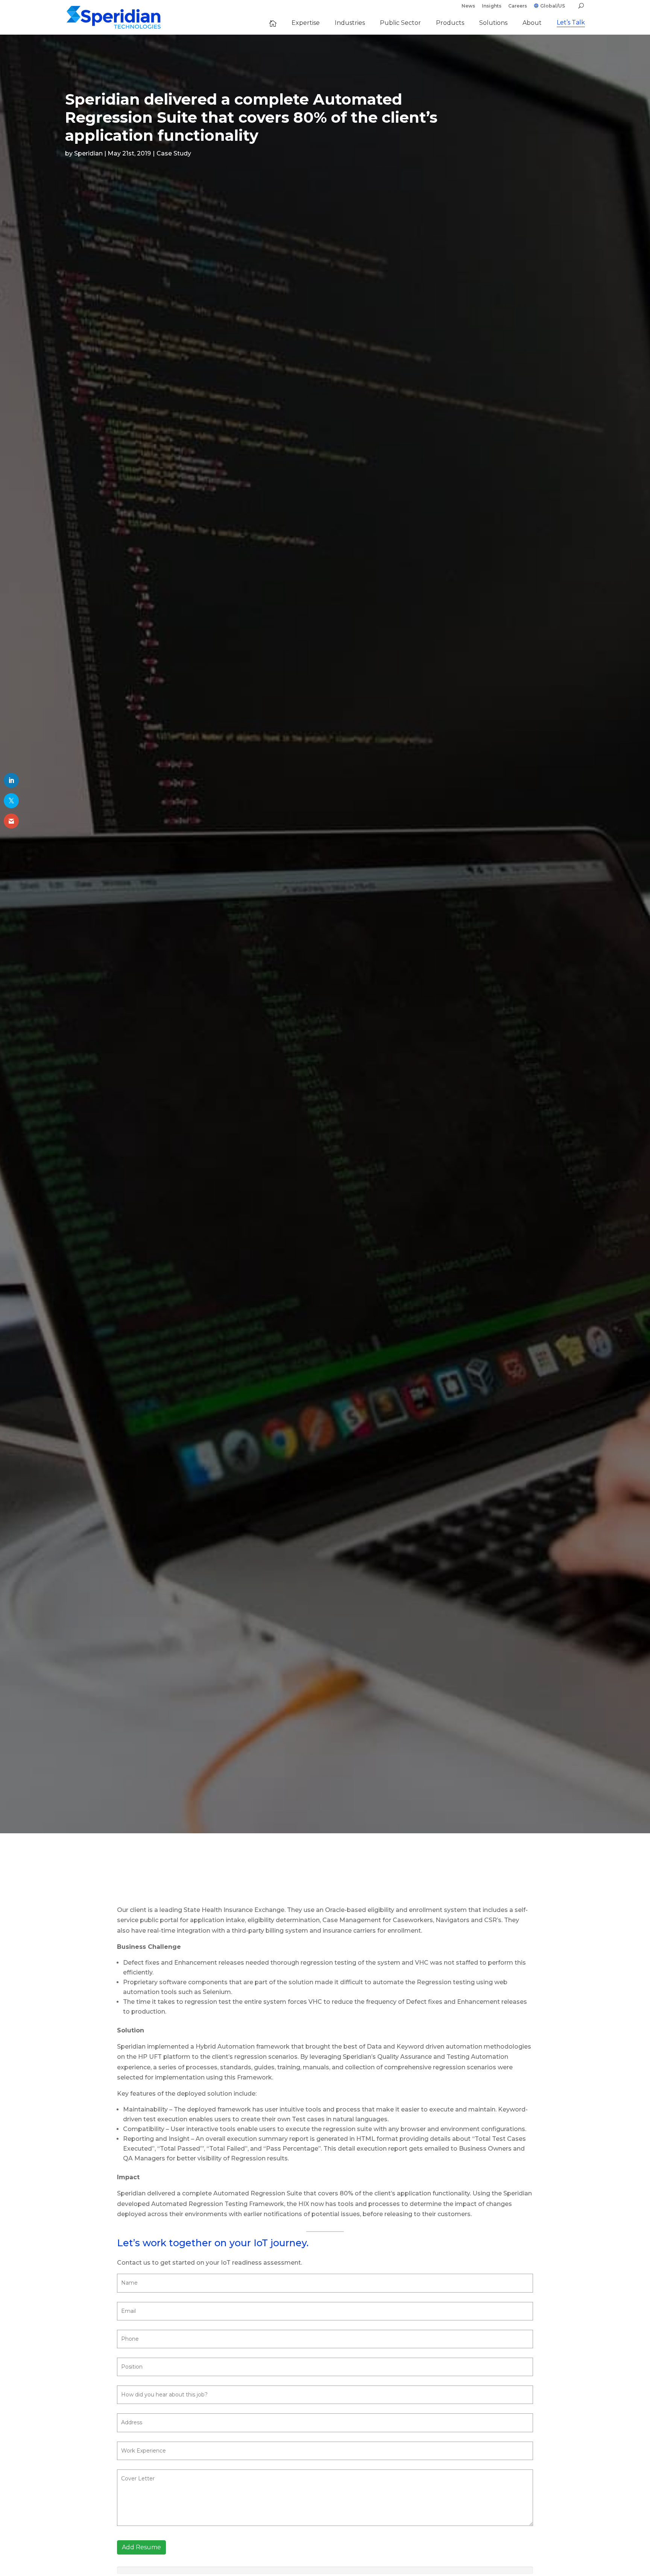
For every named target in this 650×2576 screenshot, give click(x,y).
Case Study (174, 153)
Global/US (553, 6)
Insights (492, 6)
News (468, 6)
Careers (518, 6)
